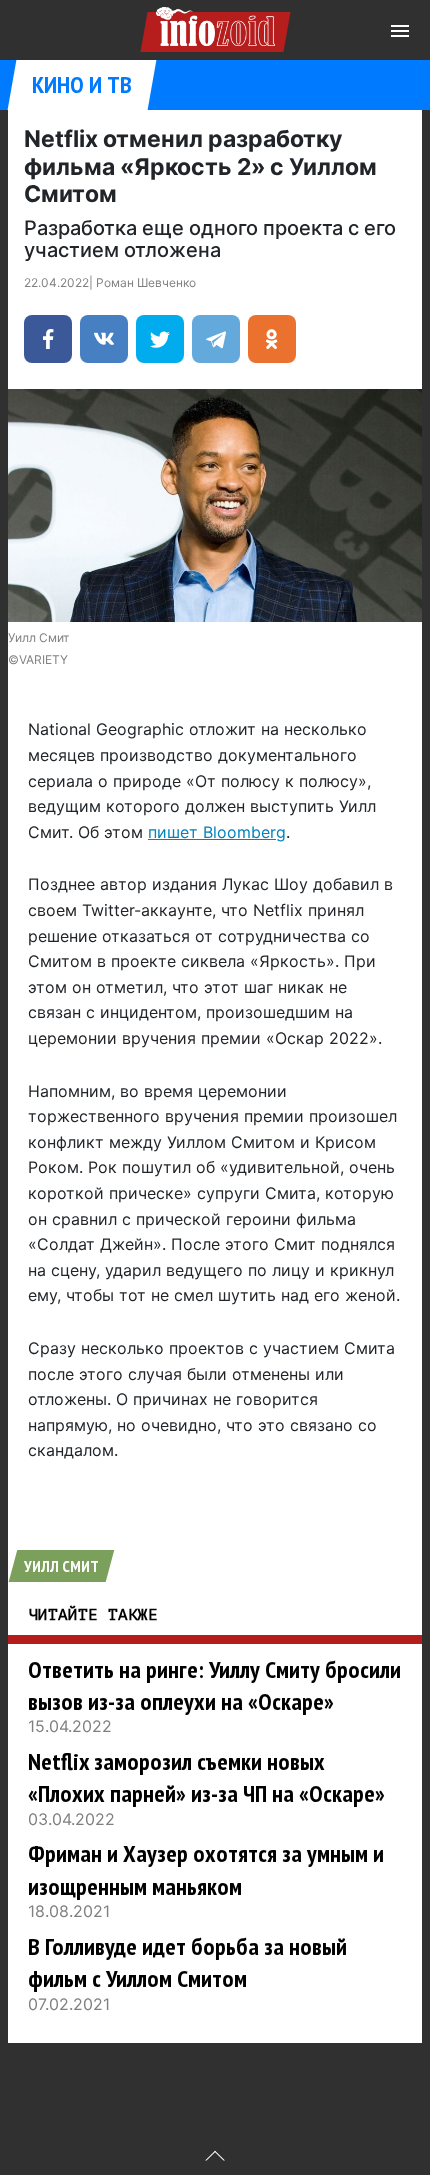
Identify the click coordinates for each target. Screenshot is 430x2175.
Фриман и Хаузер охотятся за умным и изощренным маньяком (206, 1869)
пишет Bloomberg (217, 832)
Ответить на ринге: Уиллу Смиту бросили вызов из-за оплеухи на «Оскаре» (214, 1685)
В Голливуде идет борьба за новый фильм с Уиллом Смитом (187, 1962)
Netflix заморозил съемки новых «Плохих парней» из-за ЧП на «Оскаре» (206, 1777)
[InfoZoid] (215, 26)
